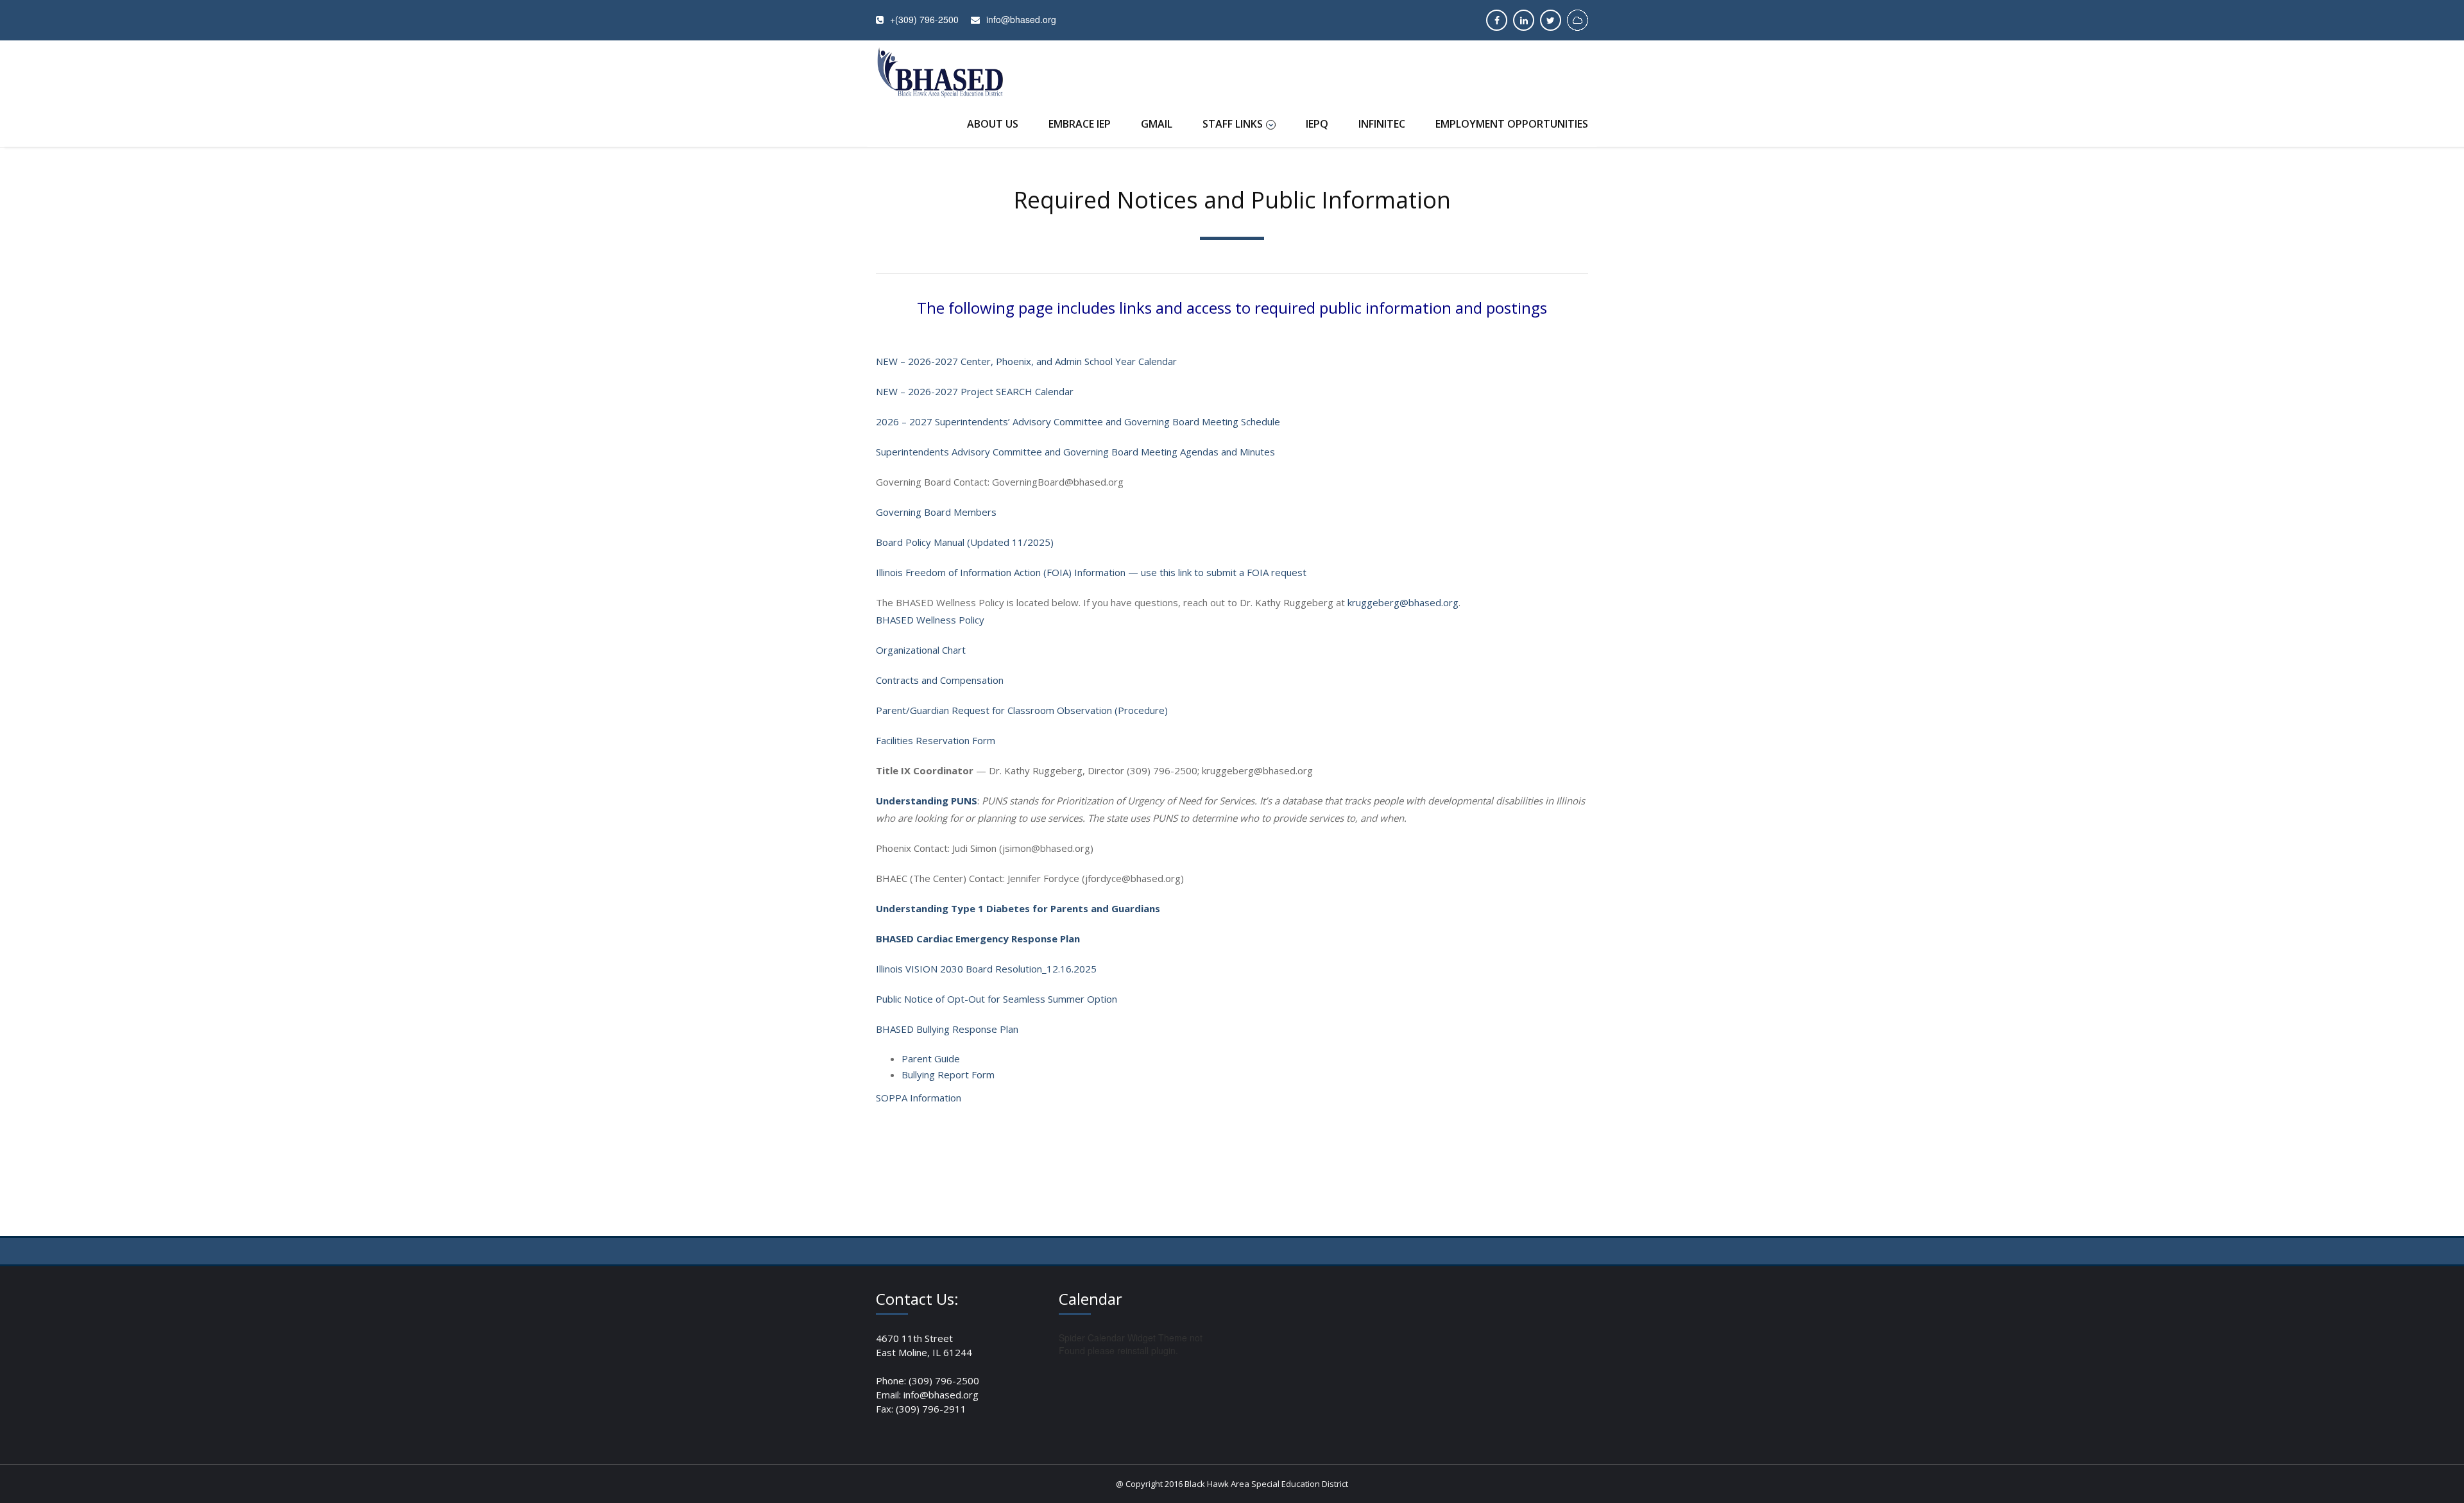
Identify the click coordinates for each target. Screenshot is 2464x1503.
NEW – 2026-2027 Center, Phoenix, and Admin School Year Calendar (1026, 361)
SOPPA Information (919, 1098)
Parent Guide (931, 1058)
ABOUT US (993, 124)
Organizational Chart (921, 650)
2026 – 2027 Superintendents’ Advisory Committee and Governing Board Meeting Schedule (1078, 421)
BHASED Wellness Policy (930, 620)
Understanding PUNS (927, 801)
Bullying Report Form (948, 1074)
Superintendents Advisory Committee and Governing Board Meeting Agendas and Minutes (1075, 452)
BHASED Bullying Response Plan (947, 1029)
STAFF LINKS (1233, 124)
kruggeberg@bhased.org (1403, 602)
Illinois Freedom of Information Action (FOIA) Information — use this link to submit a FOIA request (1091, 572)
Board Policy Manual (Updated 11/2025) (965, 542)
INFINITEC (1382, 124)
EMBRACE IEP (1080, 124)
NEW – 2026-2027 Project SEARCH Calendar (975, 391)
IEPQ (1317, 124)
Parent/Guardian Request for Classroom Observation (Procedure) (1022, 710)
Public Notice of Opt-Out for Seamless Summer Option (997, 999)
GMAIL (1157, 124)
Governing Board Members (936, 512)
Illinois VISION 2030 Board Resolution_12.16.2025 (986, 969)
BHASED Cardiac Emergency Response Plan (978, 938)
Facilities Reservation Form (936, 740)
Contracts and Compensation (940, 680)
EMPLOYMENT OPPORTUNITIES (1512, 124)
